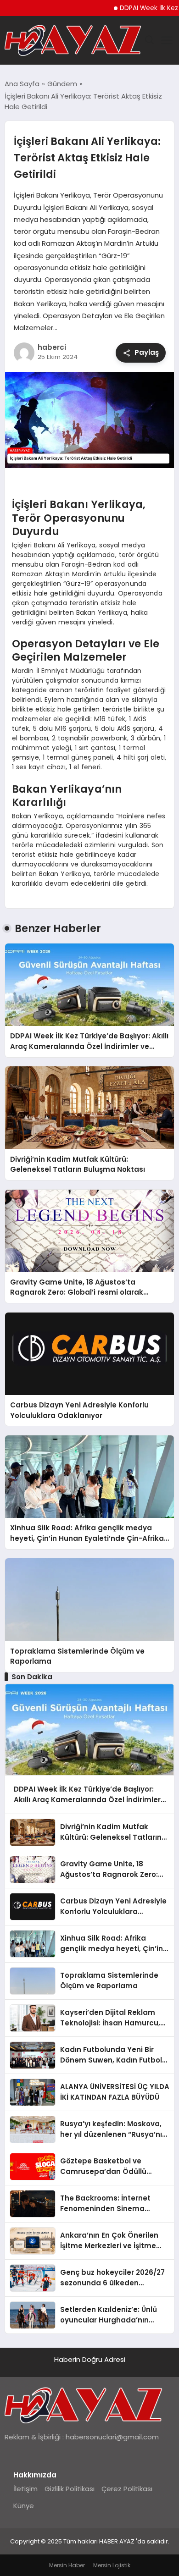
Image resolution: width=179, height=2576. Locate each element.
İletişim (25, 2489)
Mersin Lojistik (112, 2565)
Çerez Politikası (127, 2489)
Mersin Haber (67, 2565)
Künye (24, 2506)
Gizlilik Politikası (70, 2489)
